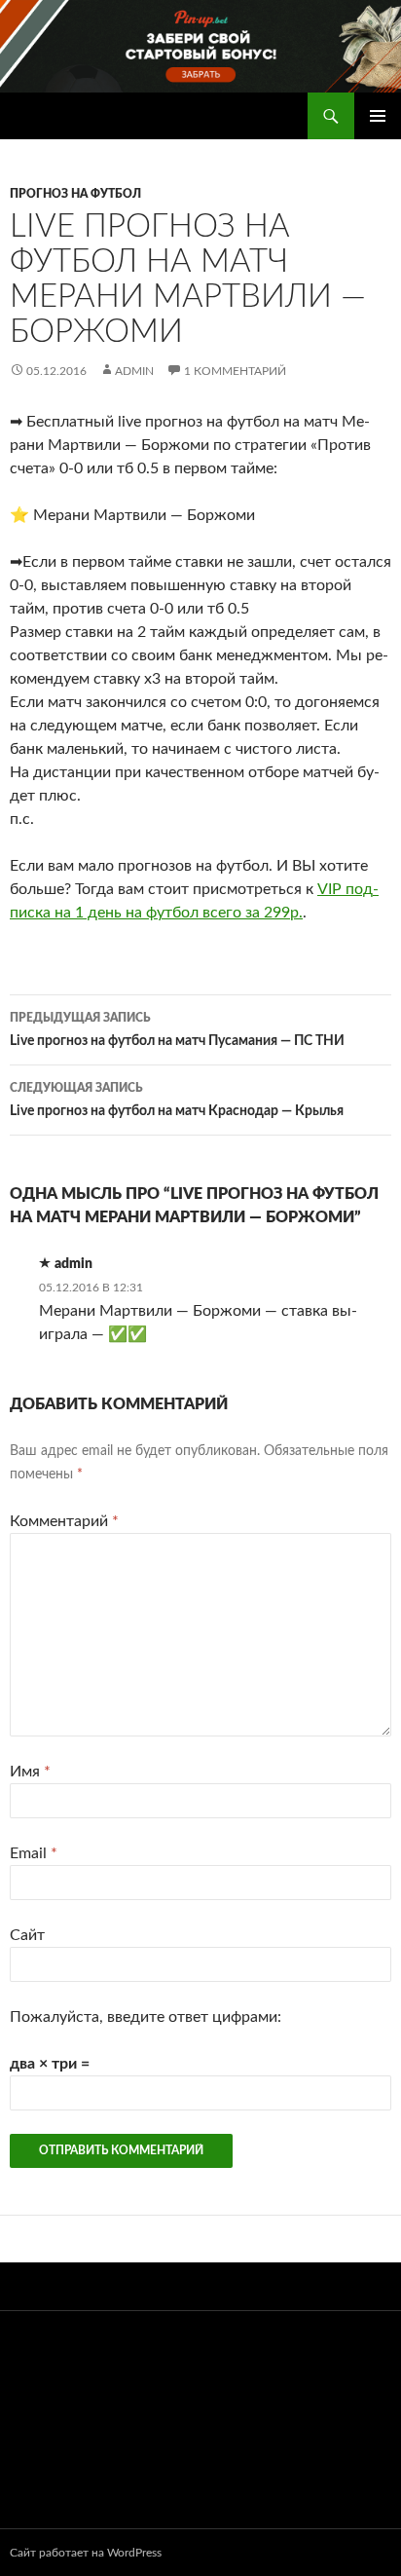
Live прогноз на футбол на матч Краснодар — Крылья (177, 1100)
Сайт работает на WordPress (86, 2553)
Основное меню (378, 116)
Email (34, 1853)
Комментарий (64, 1521)
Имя (30, 1772)
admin (134, 371)
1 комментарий (235, 371)
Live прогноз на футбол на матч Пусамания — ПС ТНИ (177, 1030)
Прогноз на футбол (75, 194)
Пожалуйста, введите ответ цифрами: (146, 2017)
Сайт (27, 1935)
